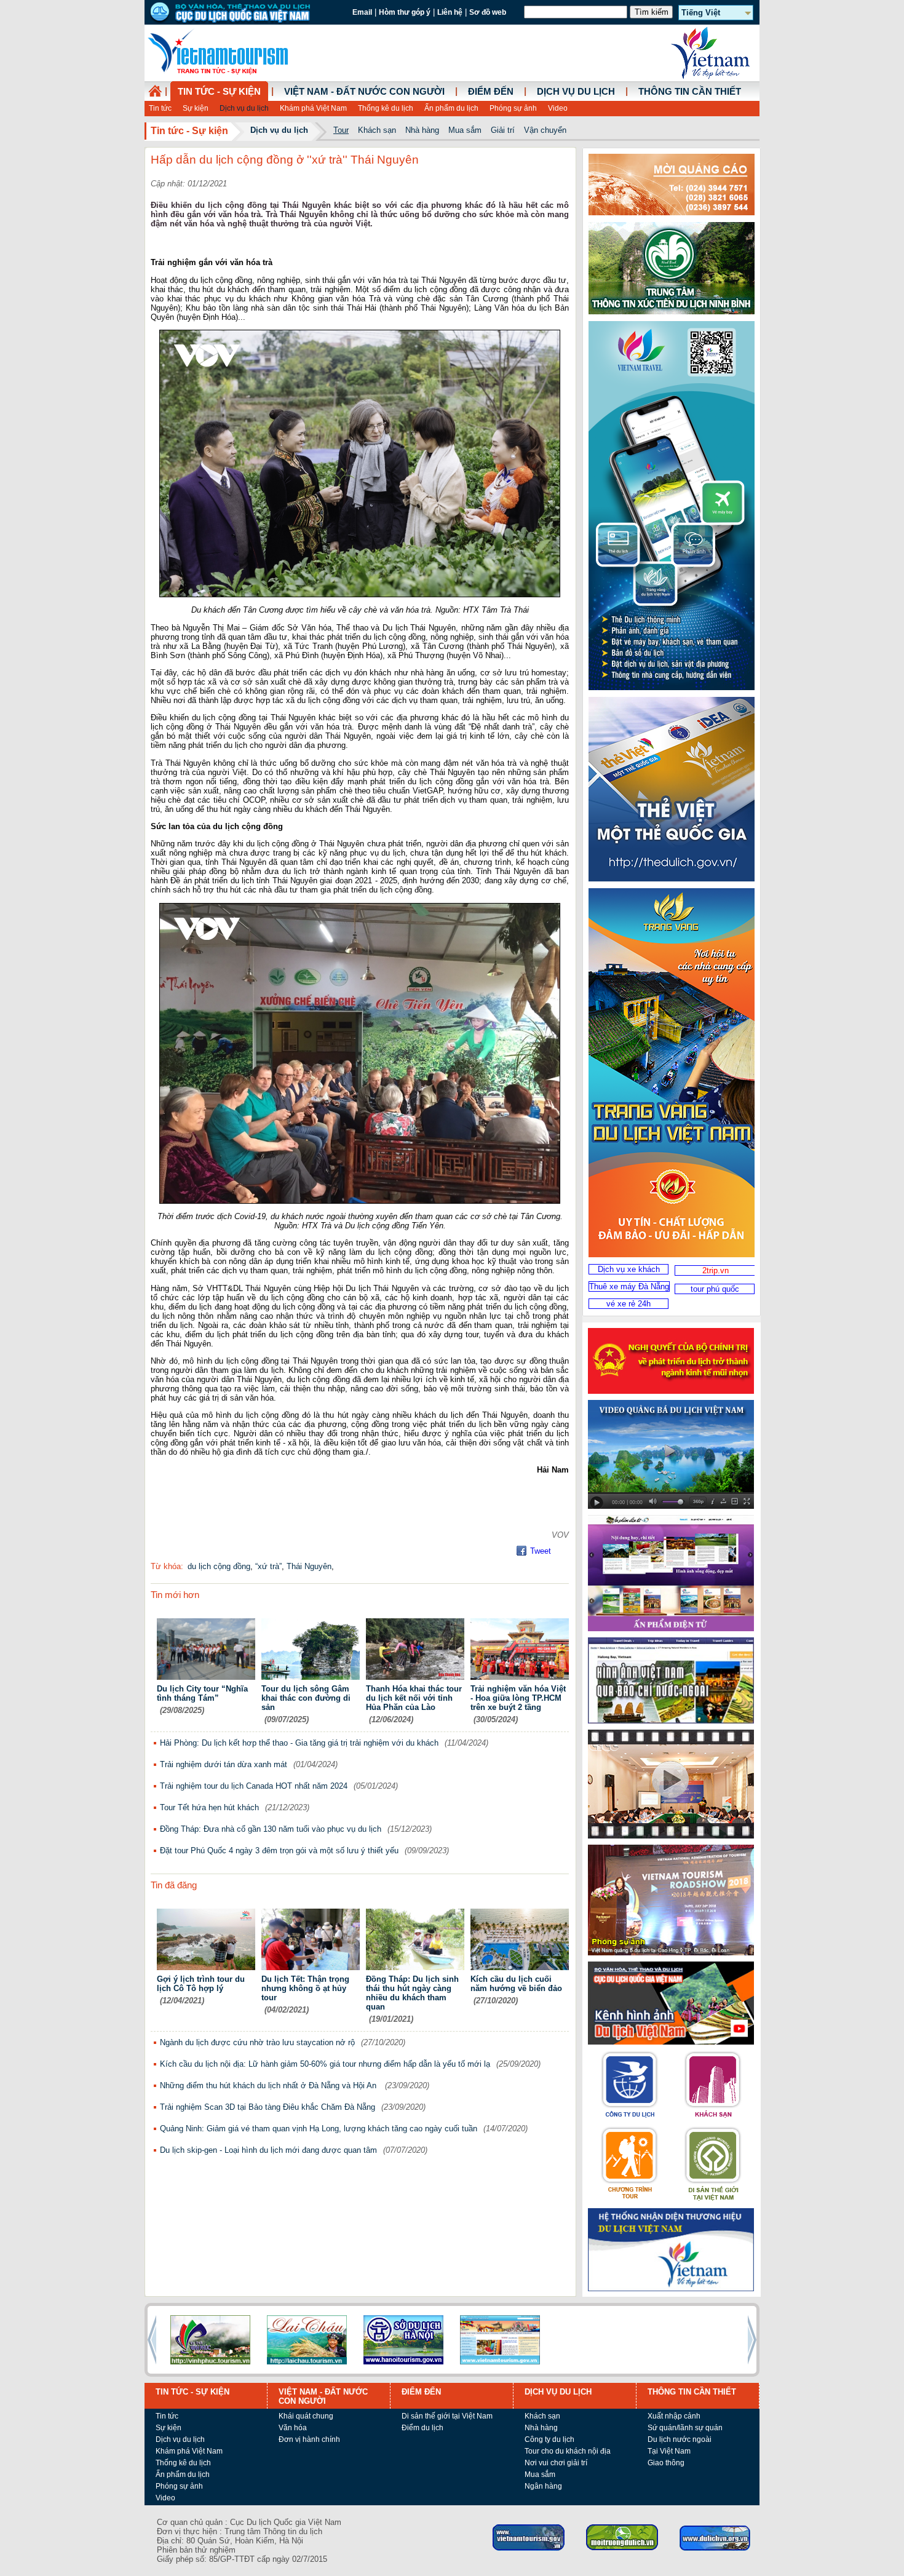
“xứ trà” (268, 1566)
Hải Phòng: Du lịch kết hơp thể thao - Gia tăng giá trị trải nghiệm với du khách (299, 1743)
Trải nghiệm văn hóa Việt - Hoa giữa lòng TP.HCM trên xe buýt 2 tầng (518, 1698)
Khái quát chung (306, 2416)
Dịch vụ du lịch (244, 108)
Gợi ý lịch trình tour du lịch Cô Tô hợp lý (201, 1984)
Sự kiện (196, 108)
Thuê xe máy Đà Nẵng (629, 1286)
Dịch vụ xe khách (629, 1269)
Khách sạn (377, 130)
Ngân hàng (543, 2486)
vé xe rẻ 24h (628, 1304)
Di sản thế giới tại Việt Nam (447, 2416)
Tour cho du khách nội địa (568, 2451)
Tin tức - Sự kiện (219, 92)
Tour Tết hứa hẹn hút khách (209, 1807)
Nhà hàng (422, 130)
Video (558, 108)
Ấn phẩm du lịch (451, 108)
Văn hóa (293, 2428)
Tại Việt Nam (669, 2451)
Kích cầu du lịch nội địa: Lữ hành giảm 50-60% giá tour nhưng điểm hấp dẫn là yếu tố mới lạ (325, 2064)
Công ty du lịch (549, 2439)
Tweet (541, 1551)
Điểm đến (491, 92)
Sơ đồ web (488, 12)
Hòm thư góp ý (405, 12)
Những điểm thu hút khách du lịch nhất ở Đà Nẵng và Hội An (269, 2085)
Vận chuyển (545, 130)
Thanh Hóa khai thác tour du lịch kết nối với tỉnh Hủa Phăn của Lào (414, 1698)
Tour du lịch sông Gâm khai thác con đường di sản (306, 1698)
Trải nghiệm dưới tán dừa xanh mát (224, 1764)
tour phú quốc (715, 1289)
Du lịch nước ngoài (680, 2439)
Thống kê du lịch (386, 108)
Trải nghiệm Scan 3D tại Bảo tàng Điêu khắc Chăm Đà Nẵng (268, 2107)
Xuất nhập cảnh (674, 2416)
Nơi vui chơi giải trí (556, 2463)
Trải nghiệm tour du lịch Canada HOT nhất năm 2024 (254, 1786)
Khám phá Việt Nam (313, 108)
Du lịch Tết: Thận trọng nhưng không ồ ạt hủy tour (305, 1988)
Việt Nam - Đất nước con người (364, 92)
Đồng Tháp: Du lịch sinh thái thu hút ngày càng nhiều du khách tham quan (412, 1993)
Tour (341, 130)
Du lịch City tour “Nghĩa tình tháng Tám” (202, 1693)
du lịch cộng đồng (219, 1566)
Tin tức (160, 108)
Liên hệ (450, 12)
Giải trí (503, 130)
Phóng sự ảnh (513, 108)
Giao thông (666, 2463)
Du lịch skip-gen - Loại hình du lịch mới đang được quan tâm (268, 2150)
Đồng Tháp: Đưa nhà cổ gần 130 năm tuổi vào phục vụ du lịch (271, 1829)
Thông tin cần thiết (690, 92)
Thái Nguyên (309, 1566)
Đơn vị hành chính (309, 2439)
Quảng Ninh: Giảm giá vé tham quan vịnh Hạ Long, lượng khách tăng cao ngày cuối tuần (319, 2129)
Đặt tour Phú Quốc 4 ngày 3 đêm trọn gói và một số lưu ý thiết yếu (279, 1851)
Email (362, 12)
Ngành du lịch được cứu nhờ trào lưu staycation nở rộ (257, 2042)
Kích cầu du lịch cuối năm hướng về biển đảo (516, 1984)
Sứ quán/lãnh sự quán (685, 2428)
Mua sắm (465, 130)
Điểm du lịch (422, 2428)
